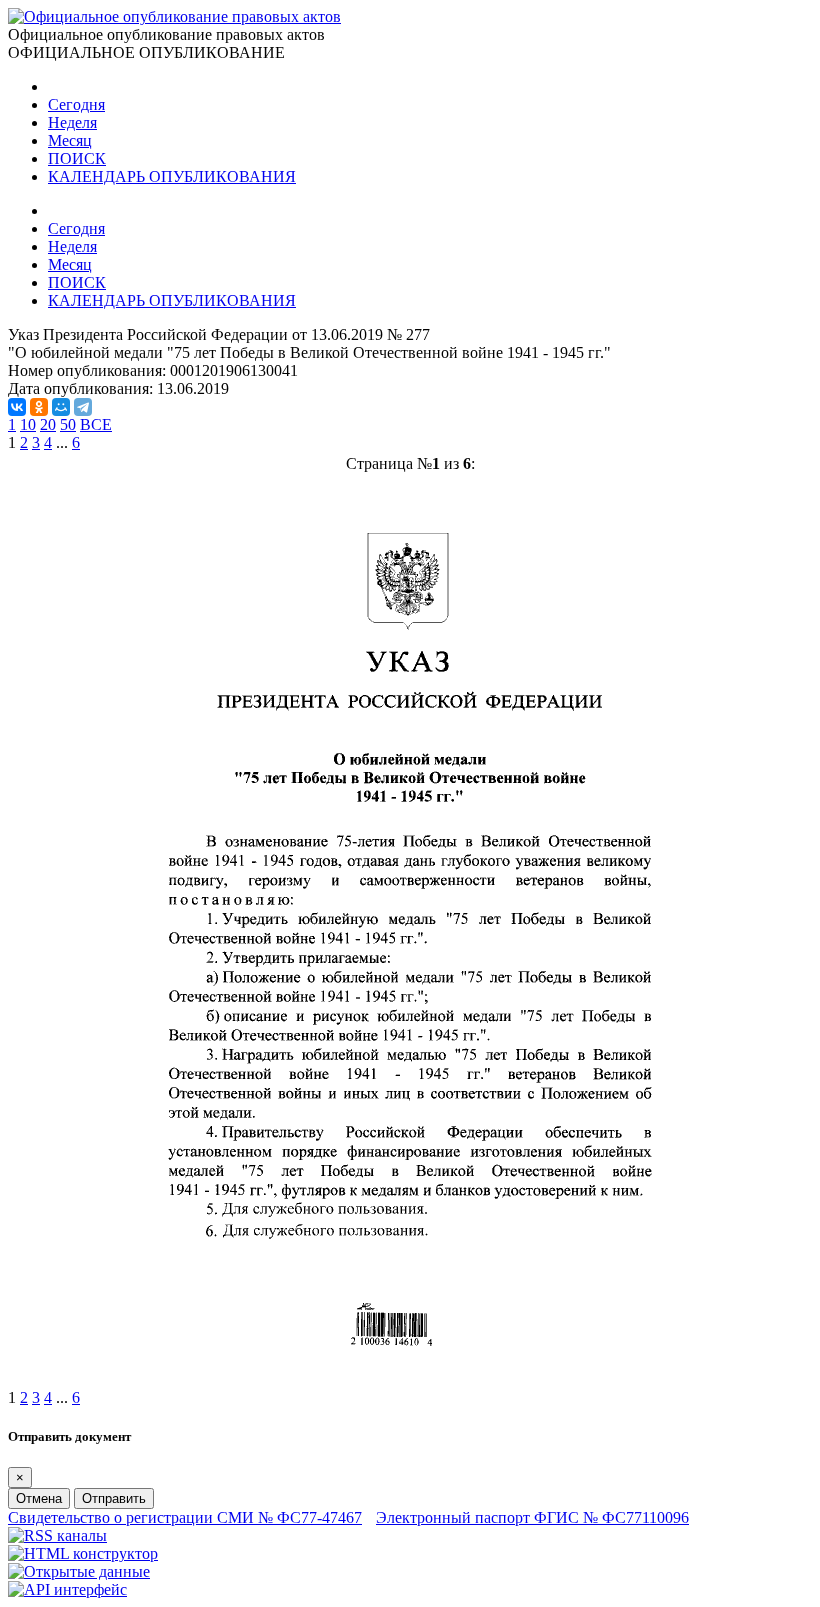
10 (28, 424)
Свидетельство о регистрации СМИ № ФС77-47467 (185, 1517)
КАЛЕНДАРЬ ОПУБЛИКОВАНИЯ (172, 176)
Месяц (70, 140)
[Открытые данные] (79, 1571)
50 (68, 424)
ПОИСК (77, 158)
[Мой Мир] (61, 407)
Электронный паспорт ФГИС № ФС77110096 (532, 1517)
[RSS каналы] (57, 1535)
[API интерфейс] (67, 1589)
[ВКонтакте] (17, 407)
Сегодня (76, 104)
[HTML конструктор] (83, 1553)
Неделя (72, 122)
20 (48, 424)
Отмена (39, 1498)
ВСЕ (96, 424)
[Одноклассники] (39, 407)
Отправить (114, 1498)
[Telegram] (83, 407)
